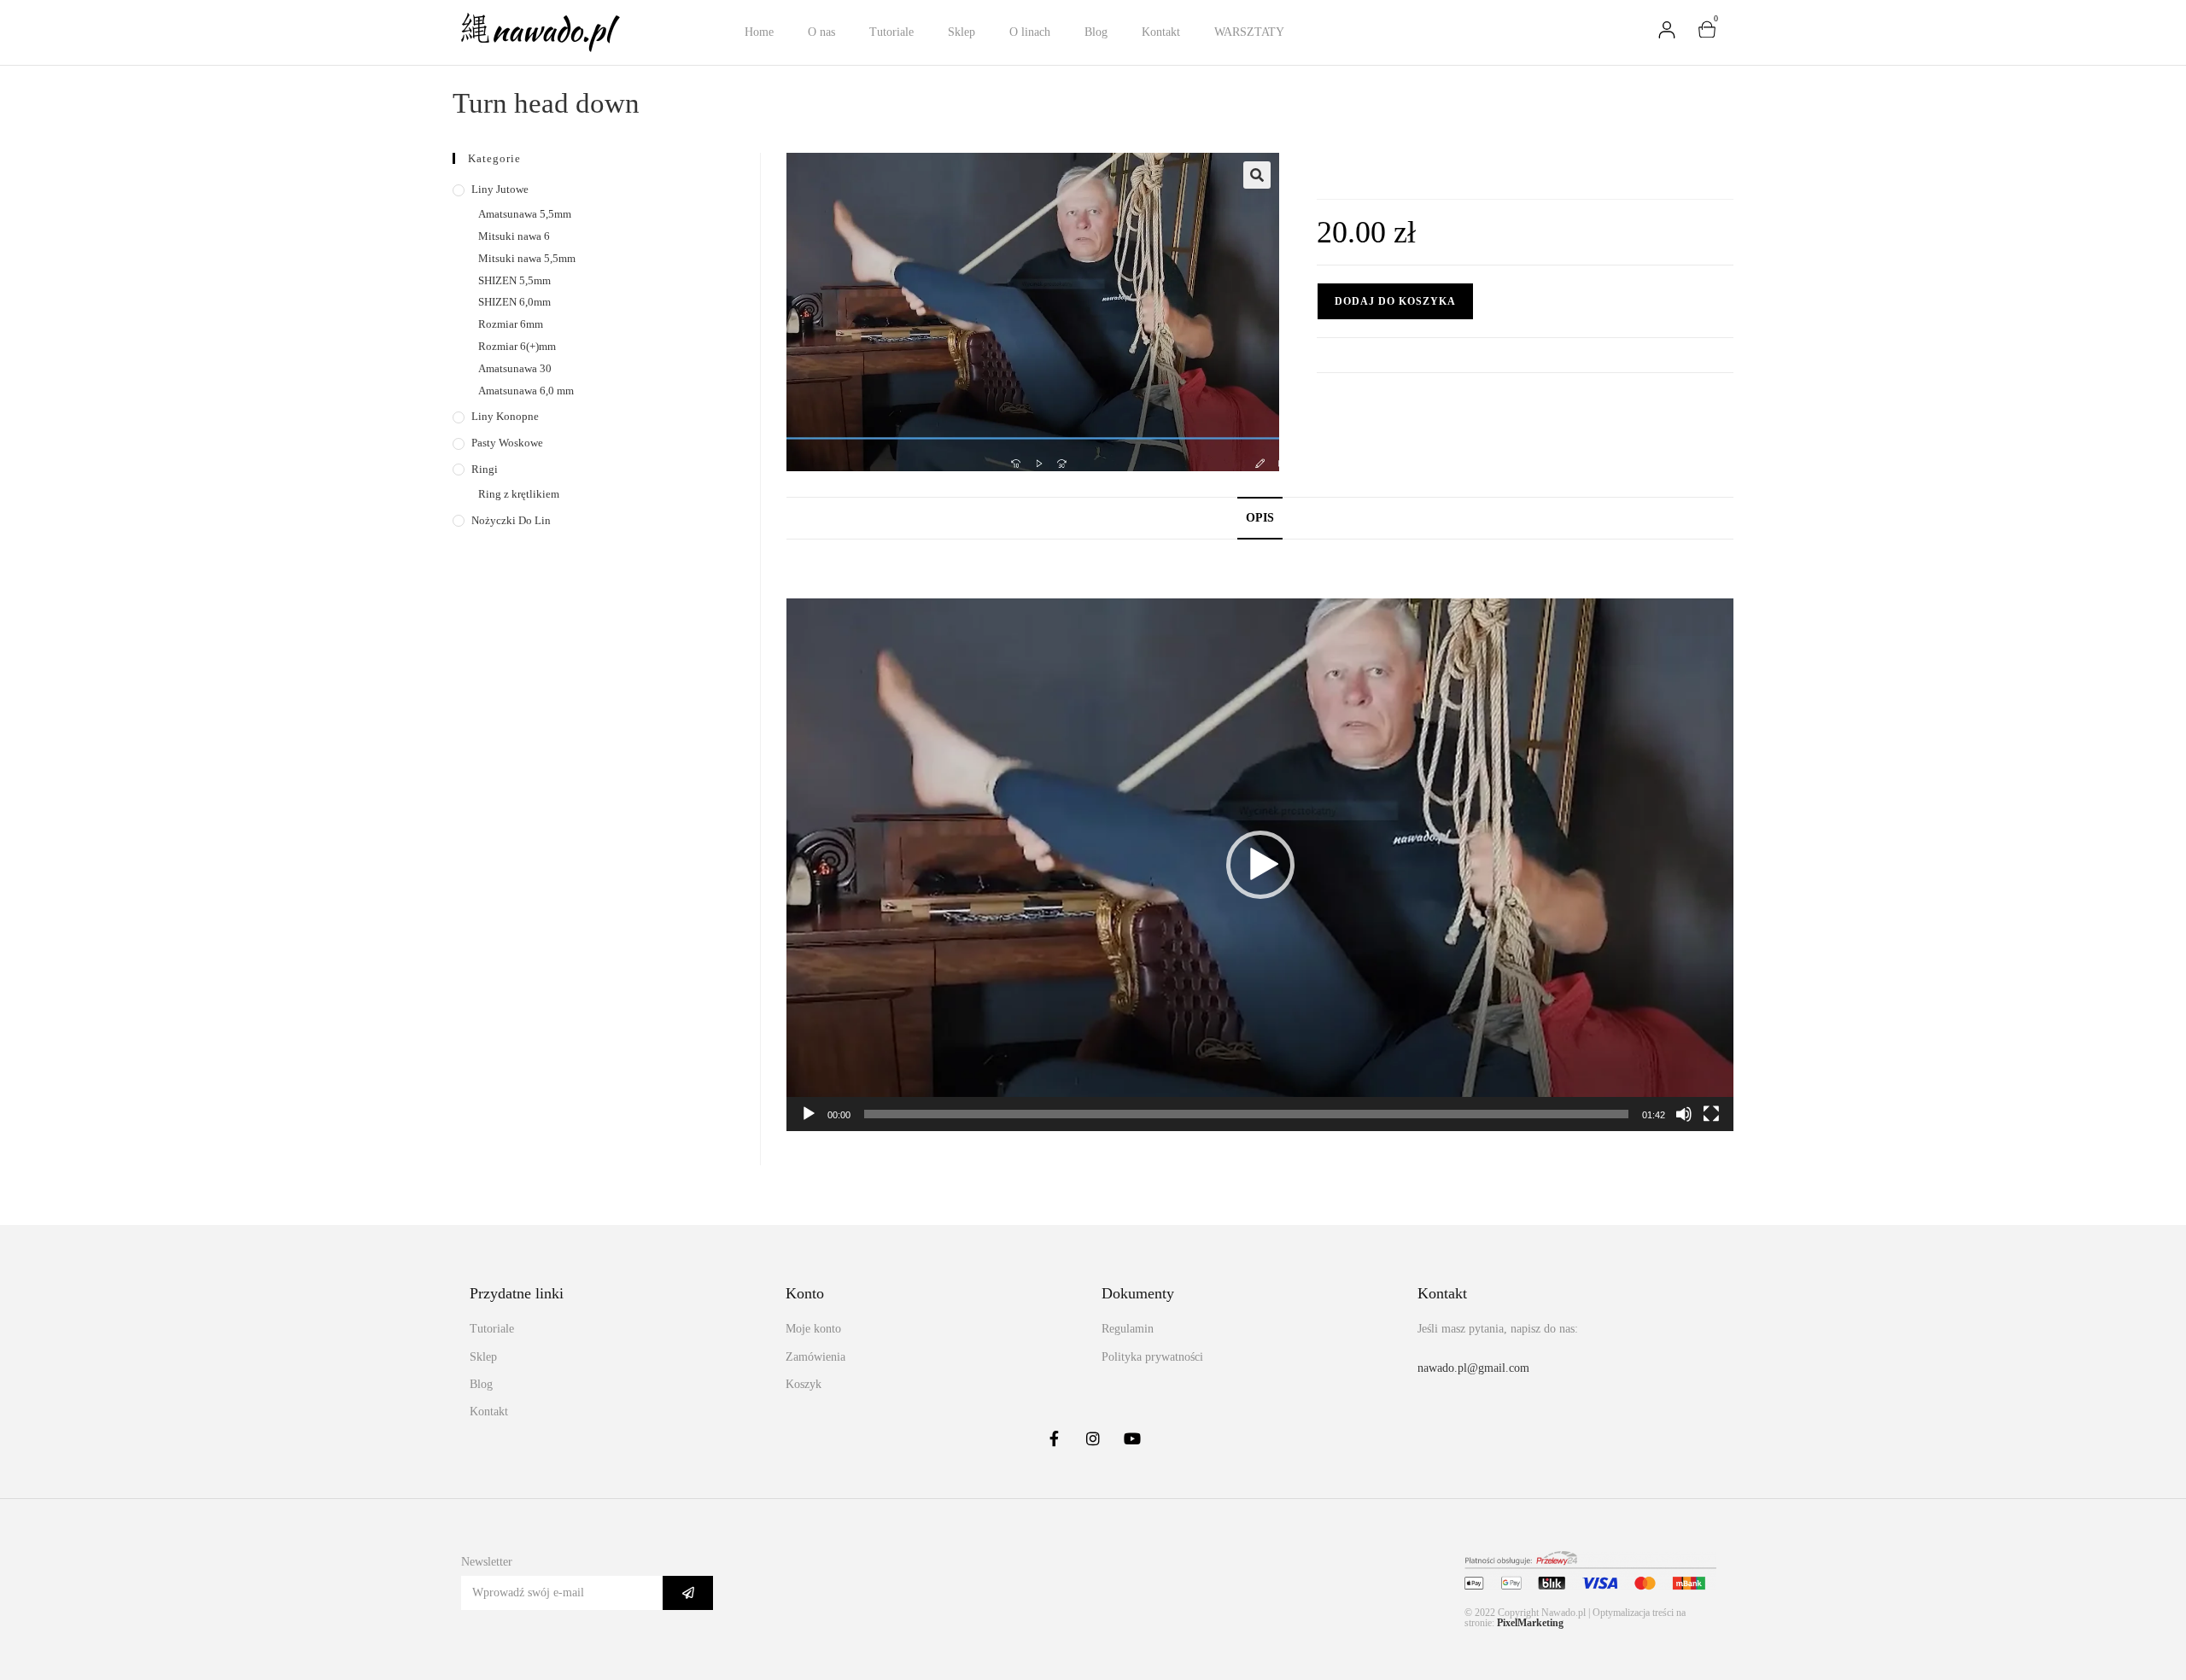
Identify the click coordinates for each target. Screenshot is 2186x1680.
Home (759, 32)
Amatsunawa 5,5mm (525, 214)
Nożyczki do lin (511, 520)
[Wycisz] (1684, 1114)
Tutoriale (891, 32)
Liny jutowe (500, 189)
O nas (821, 32)
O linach (1030, 32)
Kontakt (1161, 32)
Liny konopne (505, 416)
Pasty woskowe (507, 443)
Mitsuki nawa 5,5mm (527, 258)
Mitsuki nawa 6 (514, 236)
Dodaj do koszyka (1395, 301)
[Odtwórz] (809, 1114)
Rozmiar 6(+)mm (517, 346)
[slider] (1246, 1114)
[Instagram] (1093, 1438)
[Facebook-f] (1054, 1438)
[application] (1260, 865)
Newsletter (487, 1562)
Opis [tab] (1260, 517)
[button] (1257, 175)
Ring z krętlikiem (519, 494)
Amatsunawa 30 (515, 368)
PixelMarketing (1530, 1623)
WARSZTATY (1249, 32)
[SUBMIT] (688, 1593)
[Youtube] (1132, 1438)
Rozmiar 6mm (511, 324)
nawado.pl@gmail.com (1473, 1368)
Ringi (485, 469)
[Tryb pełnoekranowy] (1711, 1114)
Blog (1096, 32)
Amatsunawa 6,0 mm (526, 391)
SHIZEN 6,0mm (514, 302)
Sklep (961, 32)
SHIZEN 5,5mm (514, 280)
